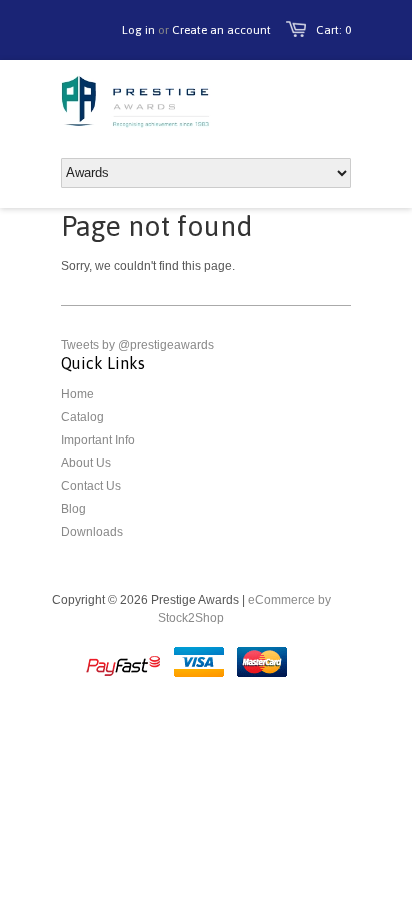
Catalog (82, 417)
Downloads (92, 532)
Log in (138, 30)
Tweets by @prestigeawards (137, 345)
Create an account (221, 30)
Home (77, 394)
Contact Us (91, 486)
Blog (73, 509)
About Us (86, 463)
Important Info (98, 440)
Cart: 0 (333, 30)
